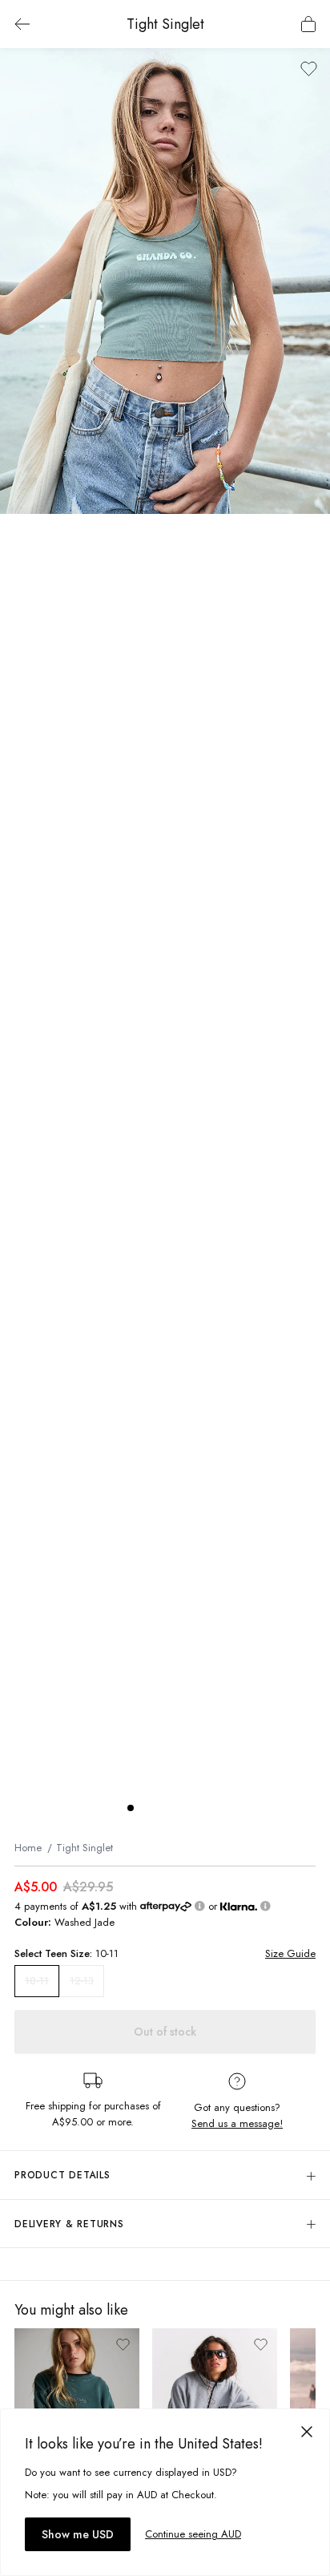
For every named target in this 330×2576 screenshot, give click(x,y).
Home (28, 1848)
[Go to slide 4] (179, 1808)
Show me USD (78, 2534)
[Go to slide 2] (147, 1808)
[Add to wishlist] (309, 69)
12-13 (82, 1981)
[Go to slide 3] (163, 1808)
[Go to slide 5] (195, 1808)
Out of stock (165, 2032)
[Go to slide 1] (131, 1808)
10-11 (37, 1981)
